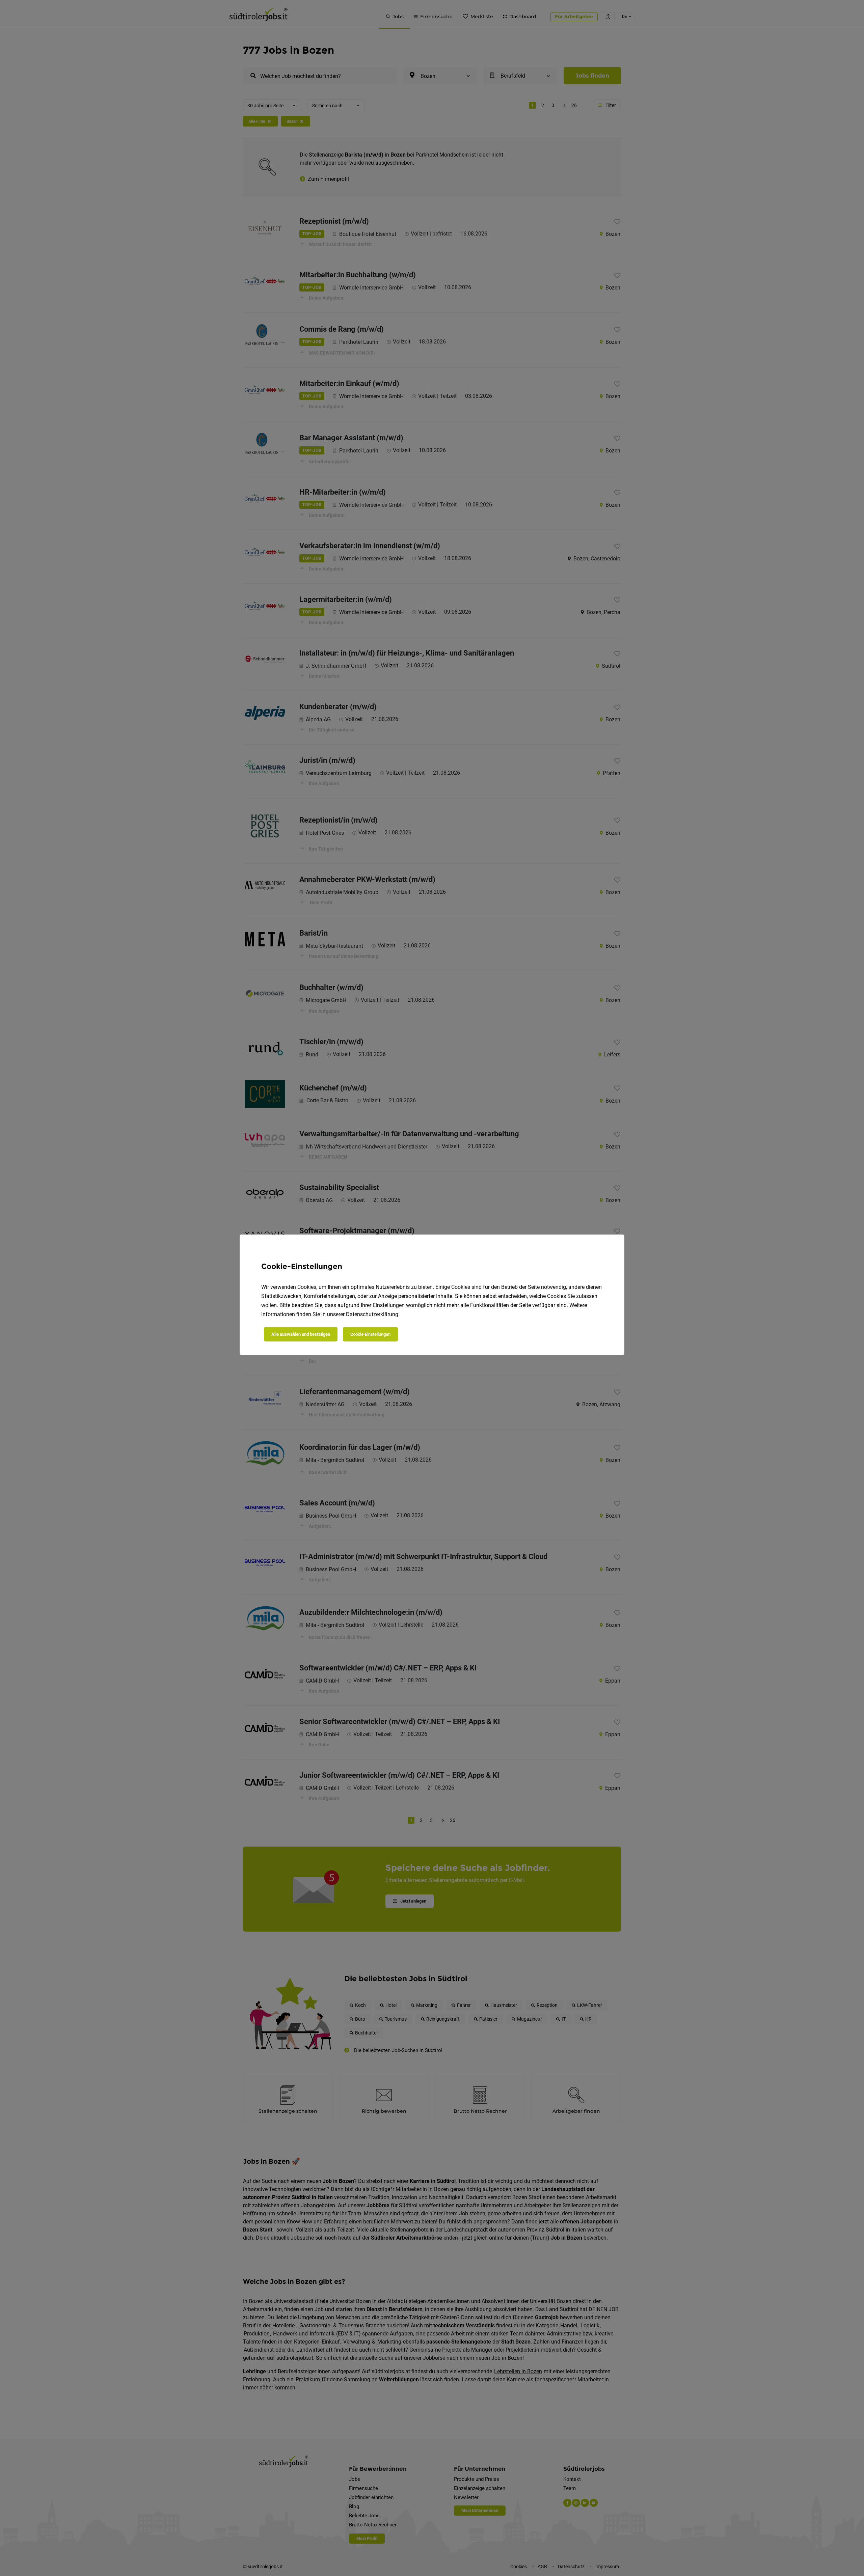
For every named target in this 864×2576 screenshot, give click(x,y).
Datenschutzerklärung (372, 1314)
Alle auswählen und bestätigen (301, 1334)
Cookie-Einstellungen (370, 1334)
